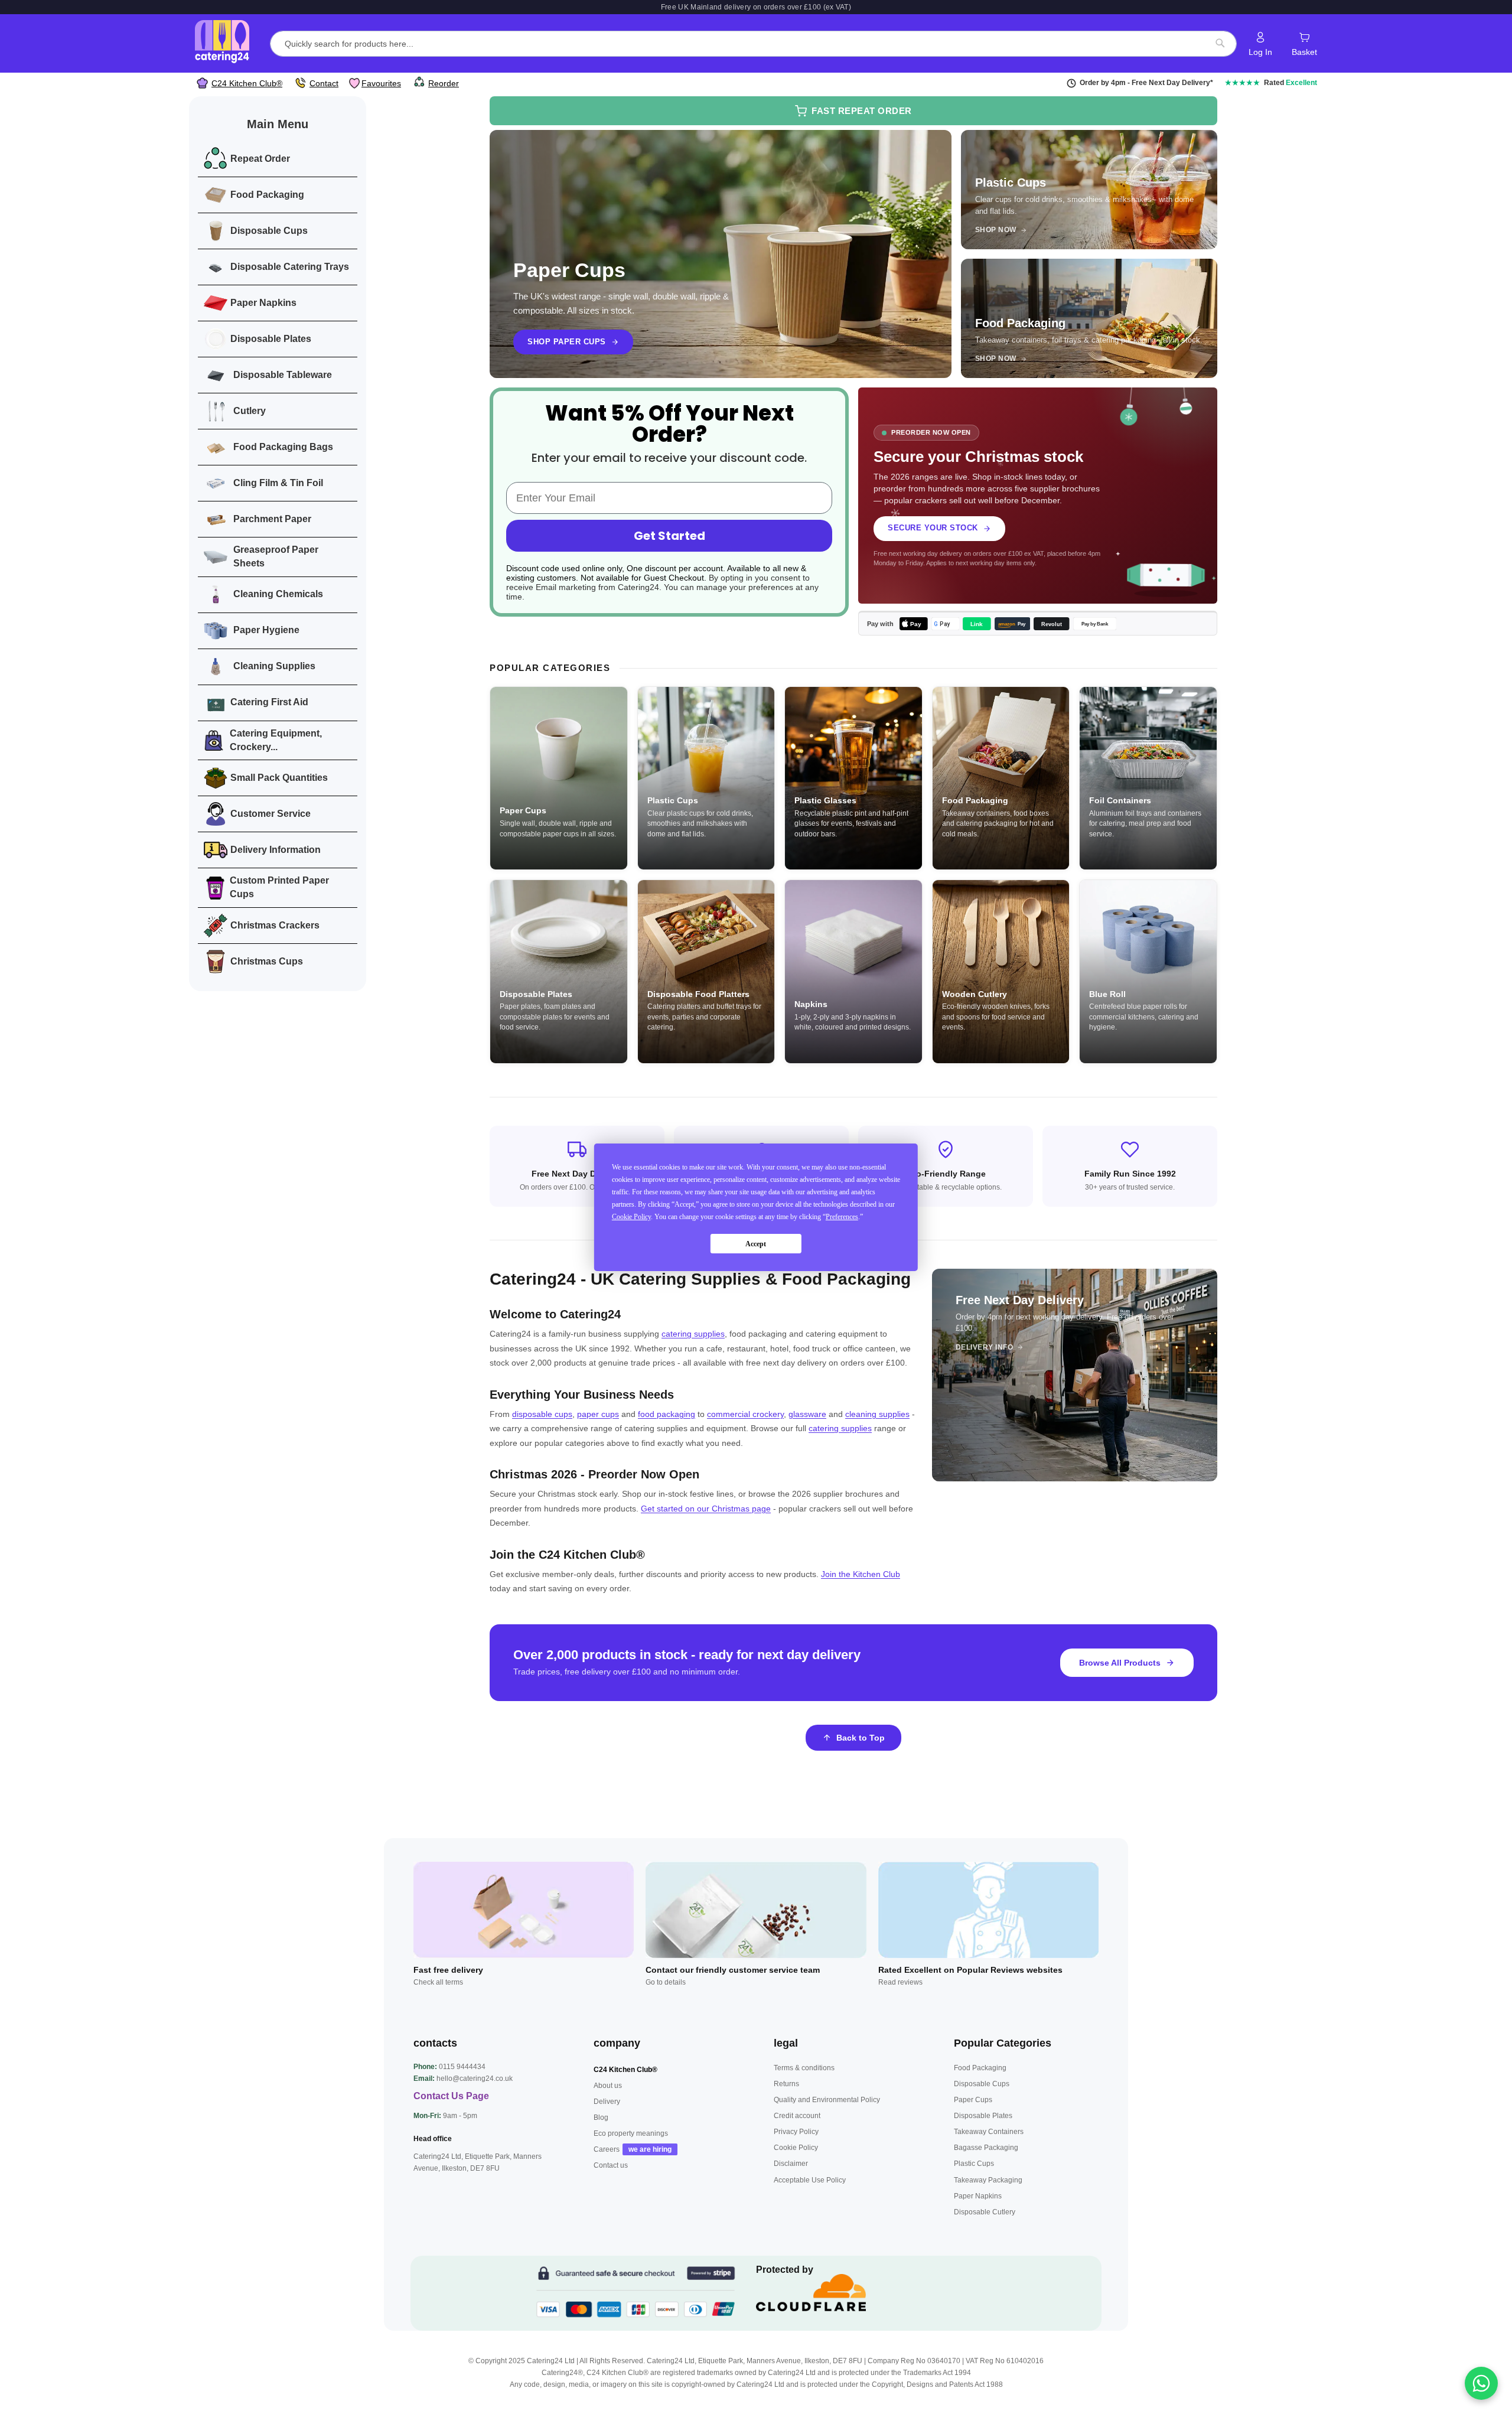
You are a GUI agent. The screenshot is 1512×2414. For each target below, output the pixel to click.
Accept (756, 1243)
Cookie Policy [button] (631, 1217)
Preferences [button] (842, 1217)
